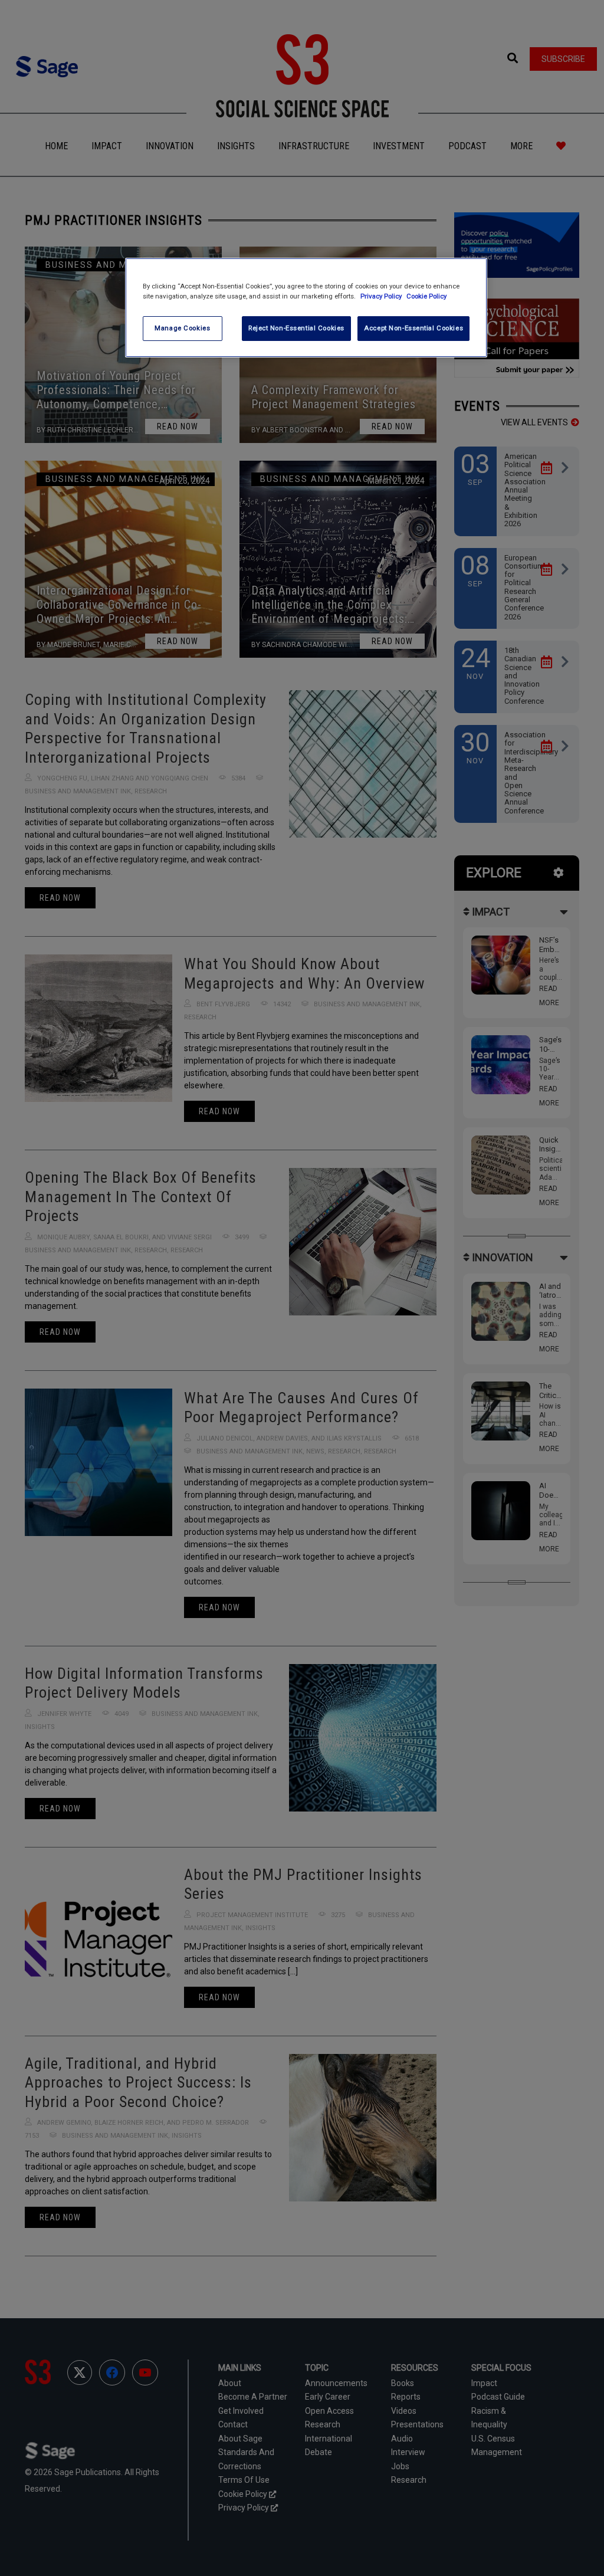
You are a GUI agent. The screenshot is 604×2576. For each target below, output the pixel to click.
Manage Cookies (182, 328)
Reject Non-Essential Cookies (296, 328)
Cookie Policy (426, 296)
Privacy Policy (382, 296)
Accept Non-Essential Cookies (413, 328)
